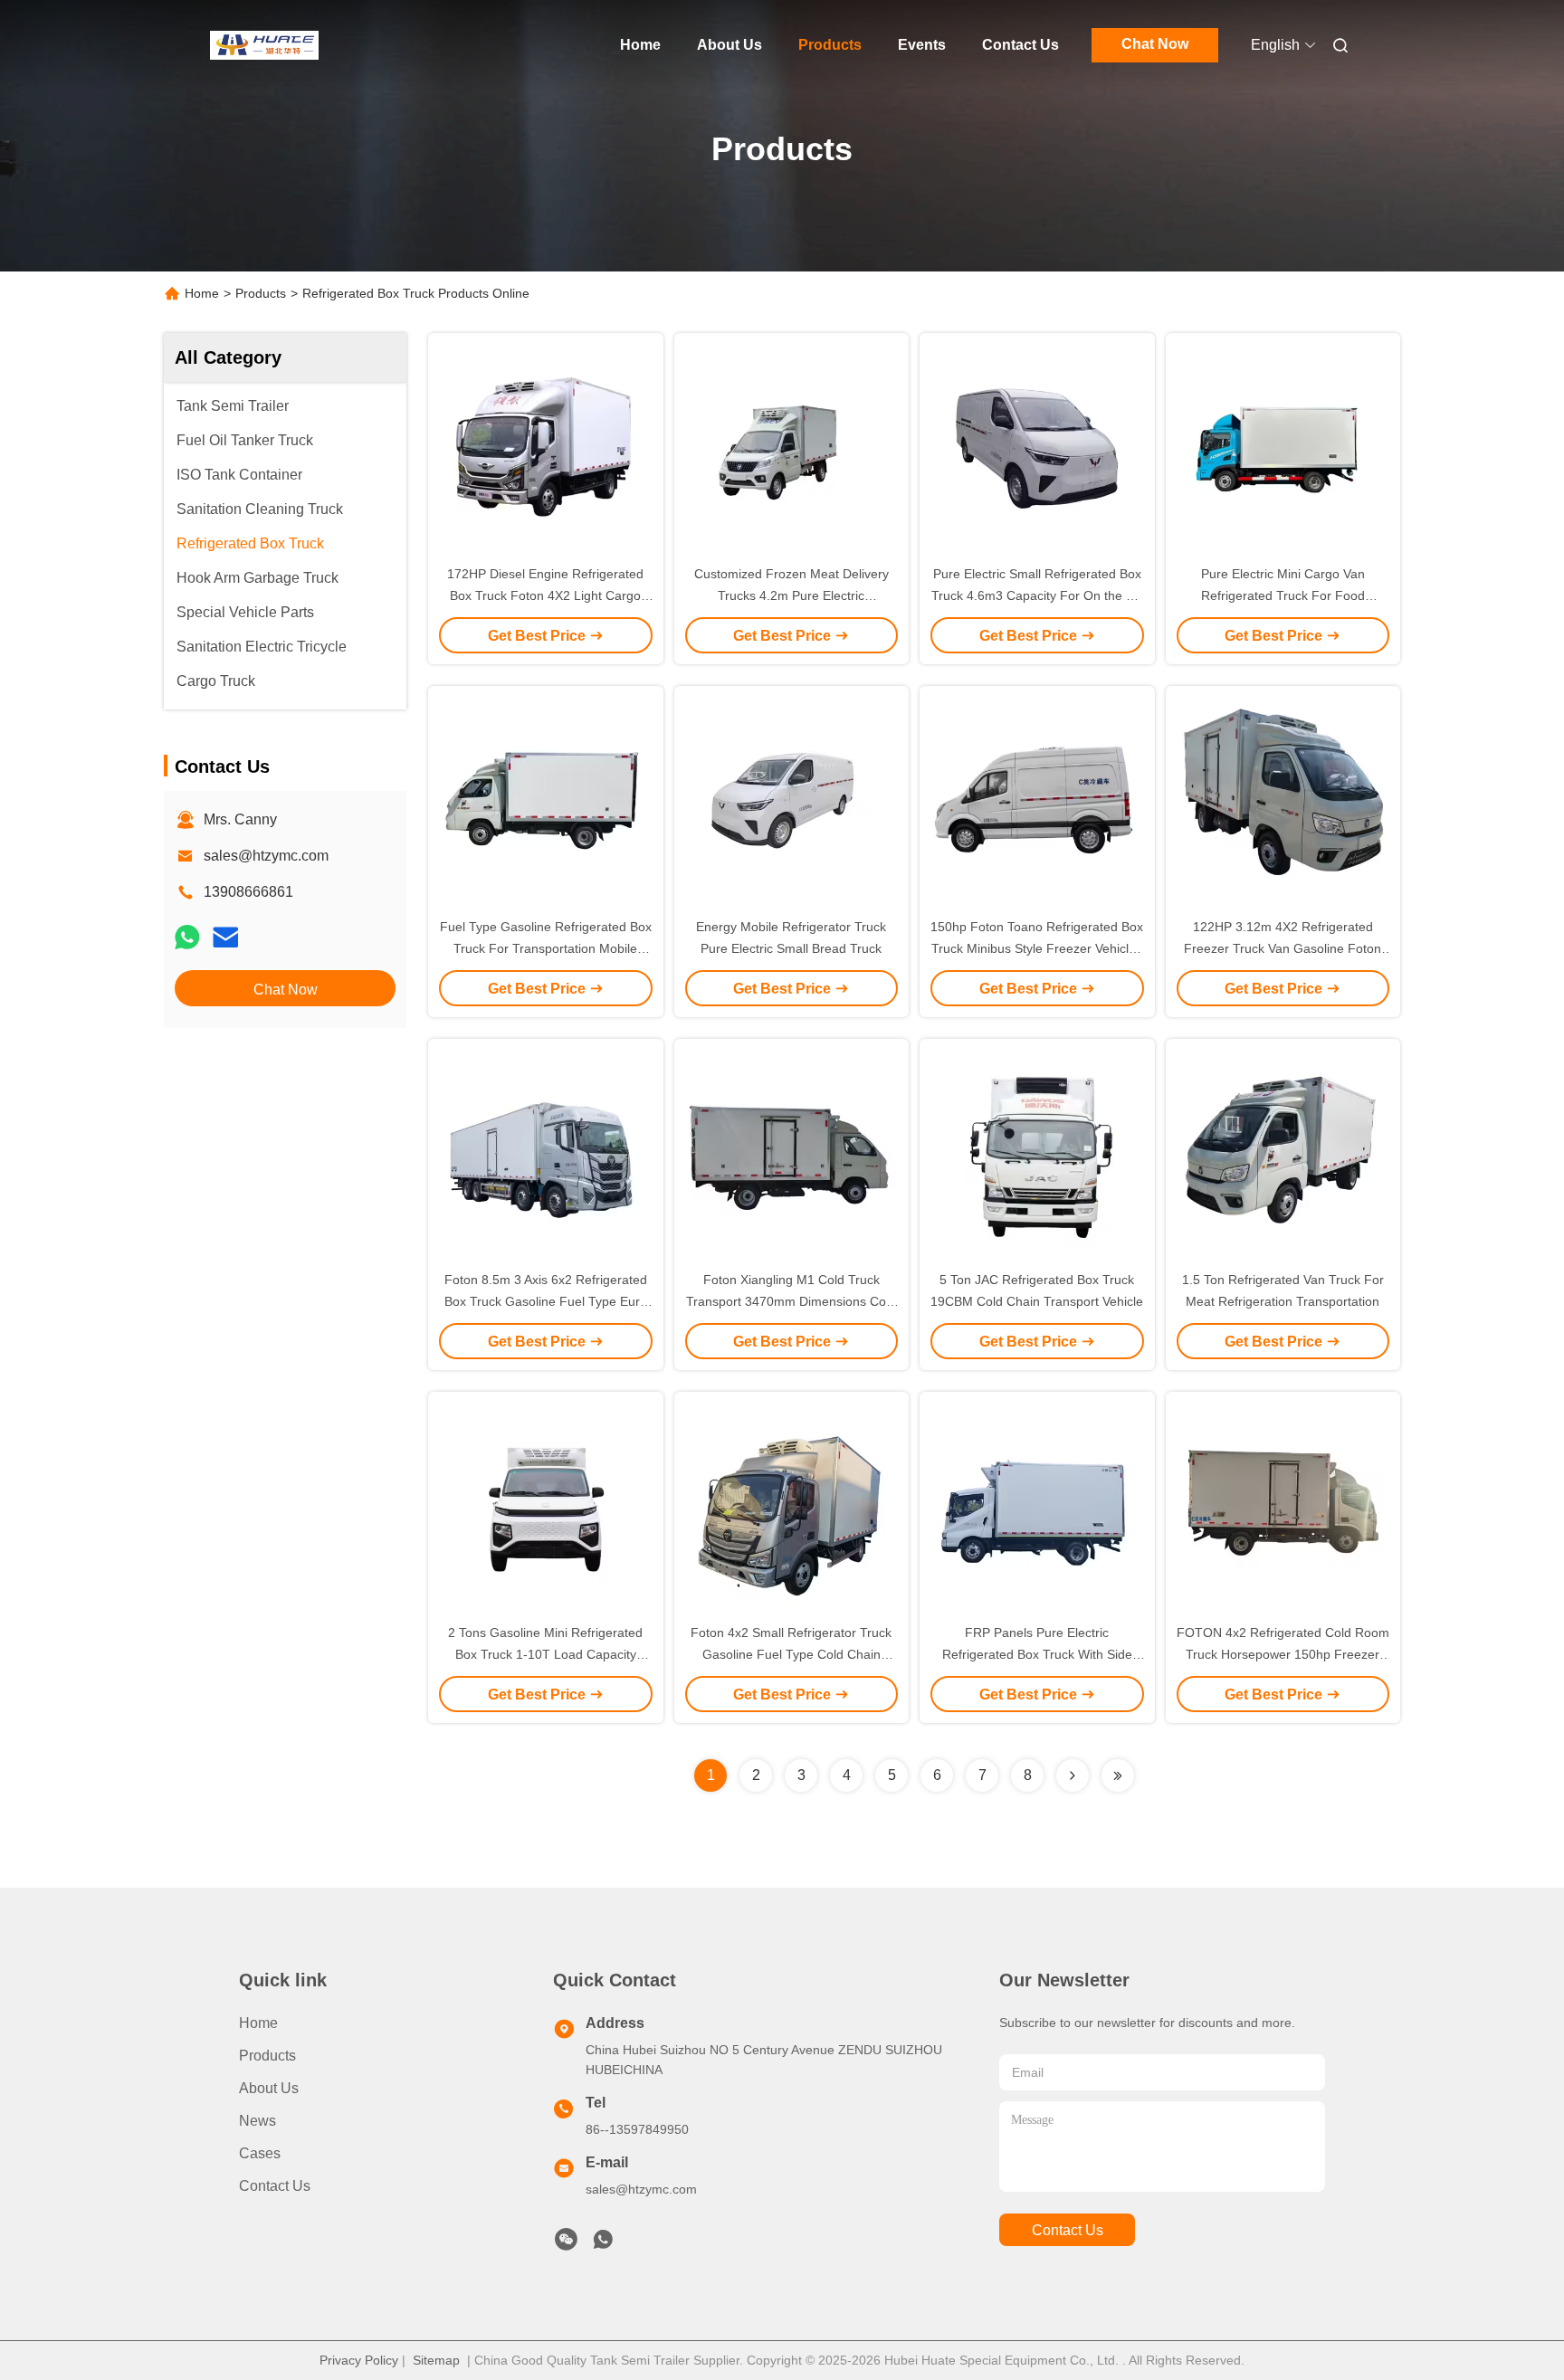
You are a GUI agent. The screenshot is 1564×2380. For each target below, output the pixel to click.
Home (640, 45)
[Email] (225, 938)
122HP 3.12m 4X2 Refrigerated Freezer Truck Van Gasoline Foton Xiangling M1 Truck (1283, 948)
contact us (1068, 2230)
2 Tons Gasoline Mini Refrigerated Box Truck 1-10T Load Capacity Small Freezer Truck (545, 1654)
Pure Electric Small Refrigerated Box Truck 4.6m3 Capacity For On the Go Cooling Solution (1037, 595)
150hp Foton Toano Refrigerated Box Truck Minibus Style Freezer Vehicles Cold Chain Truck (1037, 948)
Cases (260, 2153)
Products (830, 45)
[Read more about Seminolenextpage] (1073, 1775)
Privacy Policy (359, 2360)
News (257, 2121)
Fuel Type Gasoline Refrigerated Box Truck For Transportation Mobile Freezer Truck (546, 948)
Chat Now (1155, 44)
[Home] (264, 45)
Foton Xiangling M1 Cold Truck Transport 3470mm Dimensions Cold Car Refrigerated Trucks (791, 1301)
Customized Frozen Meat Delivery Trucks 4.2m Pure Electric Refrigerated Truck (792, 595)
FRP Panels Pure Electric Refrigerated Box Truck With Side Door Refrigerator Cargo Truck (1037, 1654)
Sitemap (436, 2360)
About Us (730, 45)
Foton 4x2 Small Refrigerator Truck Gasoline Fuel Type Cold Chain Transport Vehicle (791, 1654)
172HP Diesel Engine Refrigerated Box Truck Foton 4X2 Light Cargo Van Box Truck (545, 595)
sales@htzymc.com (266, 856)
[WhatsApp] (187, 938)
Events (922, 45)
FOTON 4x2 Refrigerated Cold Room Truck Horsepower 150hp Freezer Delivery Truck (1283, 1654)
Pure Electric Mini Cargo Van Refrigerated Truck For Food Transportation (1283, 595)
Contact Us (1020, 45)
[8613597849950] (603, 2244)
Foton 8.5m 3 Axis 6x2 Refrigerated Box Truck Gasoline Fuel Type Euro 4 (546, 1301)
